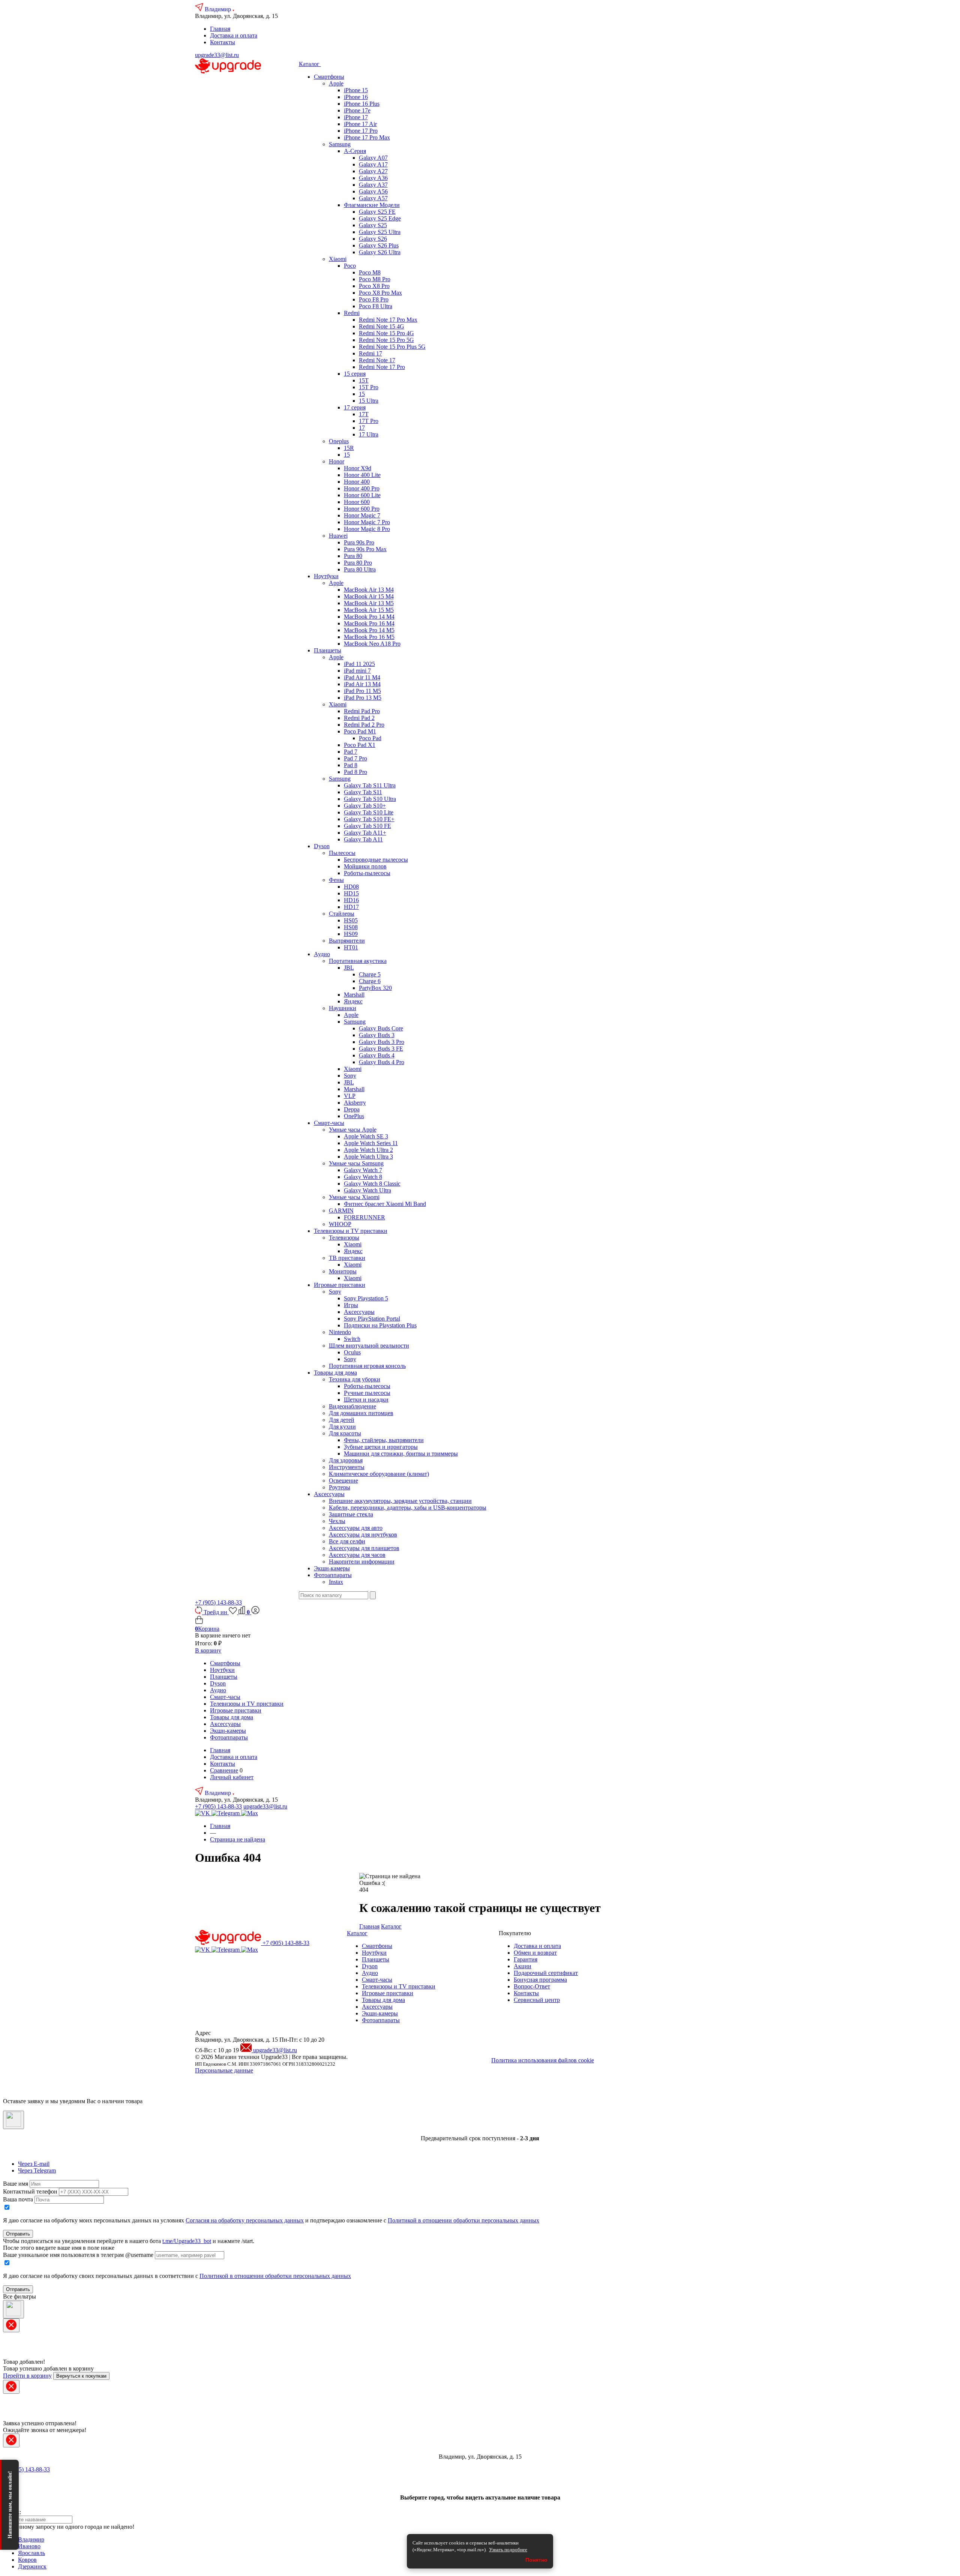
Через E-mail (34, 2164)
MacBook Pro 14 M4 (369, 617)
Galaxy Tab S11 (363, 792)
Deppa (352, 1109)
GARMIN (341, 1211)
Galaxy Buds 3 (377, 1035)
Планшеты (328, 650)
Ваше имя (16, 2184)
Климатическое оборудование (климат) (379, 1474)
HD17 (351, 907)
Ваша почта (18, 2199)
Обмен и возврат (535, 1953)
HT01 (351, 947)
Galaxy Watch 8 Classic (372, 1184)
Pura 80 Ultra (360, 569)
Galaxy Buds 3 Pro (382, 1042)
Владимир (219, 9)
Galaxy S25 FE (377, 212)
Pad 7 (351, 752)
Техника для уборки (355, 1379)
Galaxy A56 (373, 191)
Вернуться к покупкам (81, 2376)
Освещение (343, 1481)
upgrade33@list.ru (217, 55)
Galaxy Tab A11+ (365, 833)
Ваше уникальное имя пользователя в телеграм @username (78, 2255)
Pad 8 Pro (355, 772)
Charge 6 (370, 981)
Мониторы (343, 1271)
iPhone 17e (357, 110)
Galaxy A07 (373, 158)
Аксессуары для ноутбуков (363, 1535)
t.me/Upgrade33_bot (187, 2241)
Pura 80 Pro (358, 563)
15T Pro (369, 387)
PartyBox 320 (375, 988)
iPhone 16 (356, 97)
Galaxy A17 (373, 164)
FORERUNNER (364, 1217)
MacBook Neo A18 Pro (372, 644)
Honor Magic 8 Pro (367, 529)
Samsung (340, 144)
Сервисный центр (537, 2000)
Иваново (29, 2546)
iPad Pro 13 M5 (363, 698)
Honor (337, 461)
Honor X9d (358, 468)
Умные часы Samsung (356, 1163)
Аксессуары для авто (356, 1528)
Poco (350, 266)
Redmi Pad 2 (359, 718)
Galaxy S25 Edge (380, 218)
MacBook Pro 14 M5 (369, 630)
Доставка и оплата (234, 35)
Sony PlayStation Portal (372, 1319)
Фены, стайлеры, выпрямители (384, 1440)
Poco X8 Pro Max (380, 293)
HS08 (351, 927)
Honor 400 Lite (362, 475)
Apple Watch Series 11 (371, 1143)
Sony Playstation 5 (366, 1298)
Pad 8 (351, 765)
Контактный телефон (30, 2191)
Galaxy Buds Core (381, 1028)
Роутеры (340, 1487)
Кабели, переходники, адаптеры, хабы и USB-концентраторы (408, 1508)
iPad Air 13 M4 (362, 684)
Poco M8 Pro (375, 279)
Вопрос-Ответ (532, 1986)
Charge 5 (370, 974)
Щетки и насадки (366, 1400)
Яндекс (353, 1001)
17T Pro (369, 421)
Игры (351, 1305)
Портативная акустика (358, 961)
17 (362, 428)
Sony (350, 1076)
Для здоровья (346, 1460)
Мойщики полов (365, 866)
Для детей (342, 1420)
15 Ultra (369, 401)
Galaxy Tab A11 (363, 839)
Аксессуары (359, 1312)
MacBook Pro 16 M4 (369, 623)
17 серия (355, 407)
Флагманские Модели (372, 205)
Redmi (352, 313)
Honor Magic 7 (362, 515)
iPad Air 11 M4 (362, 677)
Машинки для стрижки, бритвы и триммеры (401, 1454)
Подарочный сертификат (546, 1973)
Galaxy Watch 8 (363, 1177)
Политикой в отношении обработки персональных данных (463, 2220)
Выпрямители (347, 941)
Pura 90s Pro (359, 542)
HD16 (351, 900)
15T (364, 380)
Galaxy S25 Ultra (380, 232)
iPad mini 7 (357, 671)
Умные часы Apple (353, 1130)
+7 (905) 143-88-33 (218, 1602)
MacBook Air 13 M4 (369, 590)
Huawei (338, 536)
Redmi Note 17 (377, 360)
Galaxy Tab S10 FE (367, 826)
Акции (523, 1966)
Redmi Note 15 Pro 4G (386, 333)
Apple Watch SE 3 (366, 1136)
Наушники (343, 1008)
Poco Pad (370, 738)
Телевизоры (344, 1238)
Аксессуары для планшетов (364, 1548)
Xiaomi (338, 259)
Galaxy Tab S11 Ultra (370, 785)
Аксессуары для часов (357, 1555)
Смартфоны (329, 77)
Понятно (536, 2560)
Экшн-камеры (332, 1568)
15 (362, 394)
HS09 (351, 934)
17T (364, 414)
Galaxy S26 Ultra (380, 252)
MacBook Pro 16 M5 (369, 637)
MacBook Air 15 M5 (369, 610)
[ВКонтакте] (203, 1813)
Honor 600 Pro (362, 509)
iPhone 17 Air (360, 124)
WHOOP (340, 1224)
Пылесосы (342, 853)
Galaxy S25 (373, 225)
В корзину (208, 1650)
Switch (352, 1339)
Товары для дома (335, 1373)
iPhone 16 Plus (362, 104)
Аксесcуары (329, 1494)
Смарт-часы (329, 1123)
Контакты (223, 42)
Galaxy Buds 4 (377, 1055)
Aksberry (355, 1103)
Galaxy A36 (373, 178)
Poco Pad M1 (360, 731)
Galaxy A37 (373, 185)
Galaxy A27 (373, 171)
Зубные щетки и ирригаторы (381, 1447)
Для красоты (345, 1433)
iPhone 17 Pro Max (367, 137)
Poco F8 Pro (374, 299)
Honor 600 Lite (362, 495)
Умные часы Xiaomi (354, 1197)
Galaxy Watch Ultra (367, 1190)
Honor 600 (357, 502)
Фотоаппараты (333, 1575)
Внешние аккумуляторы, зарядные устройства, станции (400, 1501)
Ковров (27, 2560)
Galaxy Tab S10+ (365, 806)
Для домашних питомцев (361, 1413)
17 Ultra (369, 434)
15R (349, 448)
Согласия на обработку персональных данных (245, 2220)
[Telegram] (226, 1813)
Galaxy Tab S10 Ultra (370, 799)
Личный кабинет (232, 1777)
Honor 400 (357, 482)
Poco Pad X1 (360, 745)
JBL (349, 968)
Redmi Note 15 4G (382, 326)
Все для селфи (347, 1541)
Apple (336, 83)
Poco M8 (370, 272)
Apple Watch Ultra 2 (368, 1150)
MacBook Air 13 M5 (369, 603)
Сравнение (224, 1770)
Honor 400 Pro (362, 488)
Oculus (352, 1352)
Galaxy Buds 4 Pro (382, 1062)
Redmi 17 (370, 353)
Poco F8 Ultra (376, 306)
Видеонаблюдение (352, 1406)
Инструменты (347, 1467)
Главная (220, 29)
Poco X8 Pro (374, 286)
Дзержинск (32, 2566)
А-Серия (355, 151)
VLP (350, 1096)
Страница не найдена (238, 1839)
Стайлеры (342, 914)
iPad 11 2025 (359, 664)
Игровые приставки (340, 1285)
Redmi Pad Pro (362, 711)
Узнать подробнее (508, 2550)
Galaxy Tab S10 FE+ (369, 819)
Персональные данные (224, 2070)
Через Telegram (37, 2170)
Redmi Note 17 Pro (382, 367)
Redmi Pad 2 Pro (364, 725)
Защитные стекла (351, 1514)
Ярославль (31, 2553)
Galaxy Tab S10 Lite (369, 812)
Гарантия (526, 1959)
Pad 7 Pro (355, 758)
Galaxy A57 (373, 198)
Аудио (322, 954)
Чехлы (337, 1521)
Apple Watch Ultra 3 (368, 1157)
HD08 (351, 887)
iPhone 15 (356, 90)
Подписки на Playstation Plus (380, 1325)
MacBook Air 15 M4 (369, 596)
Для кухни (342, 1427)
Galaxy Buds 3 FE (381, 1049)
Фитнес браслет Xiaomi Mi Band (385, 1204)
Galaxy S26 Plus (379, 245)
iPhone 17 (356, 117)
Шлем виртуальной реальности (369, 1346)
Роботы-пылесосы (367, 873)
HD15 (351, 893)
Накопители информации (362, 1562)
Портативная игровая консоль (367, 1366)
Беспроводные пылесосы (376, 860)
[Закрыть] (13, 2120)
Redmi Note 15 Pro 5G (386, 340)
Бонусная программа (540, 1980)
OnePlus (354, 1116)
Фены (336, 880)
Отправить (18, 2234)
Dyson (322, 846)
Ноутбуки (326, 576)
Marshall (354, 995)
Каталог (310, 64)
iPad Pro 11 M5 (362, 691)
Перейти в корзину (27, 2376)
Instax (336, 1582)
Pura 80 (353, 556)
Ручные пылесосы (367, 1393)
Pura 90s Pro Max (365, 549)
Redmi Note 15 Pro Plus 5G (392, 347)
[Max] (250, 1813)
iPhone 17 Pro (361, 131)
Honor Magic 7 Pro (367, 522)
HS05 (351, 920)
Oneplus (339, 441)
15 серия (355, 374)
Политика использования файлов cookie (543, 2060)
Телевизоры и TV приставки (351, 1231)
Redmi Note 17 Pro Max (388, 320)
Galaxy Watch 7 (363, 1170)
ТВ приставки (347, 1258)
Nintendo (340, 1332)
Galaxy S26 (373, 239)
